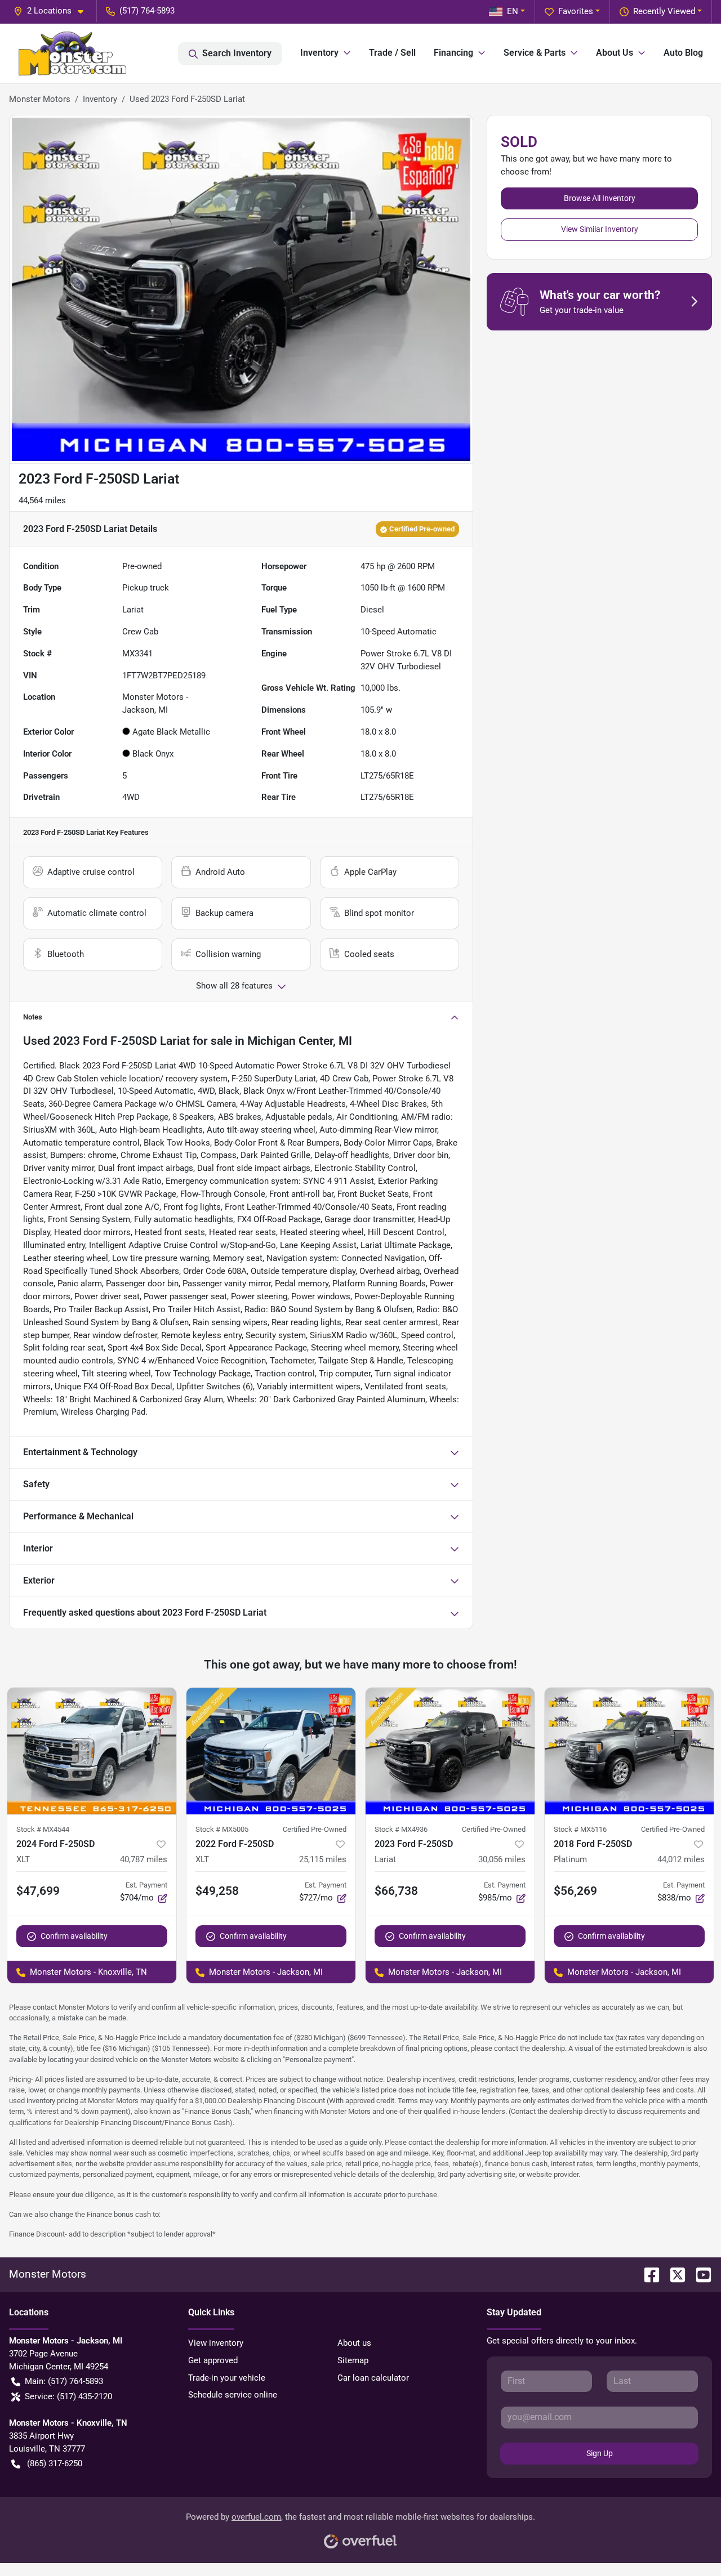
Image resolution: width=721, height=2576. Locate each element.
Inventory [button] (319, 53)
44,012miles (681, 1859)
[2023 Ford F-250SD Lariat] (450, 1751)
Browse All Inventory (600, 198)
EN (513, 11)
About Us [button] (615, 53)
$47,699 (38, 1891)
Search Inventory (237, 53)
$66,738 (396, 1891)
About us (354, 2343)
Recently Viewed (664, 11)
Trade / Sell (392, 53)
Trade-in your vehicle (227, 2378)
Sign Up (600, 2453)
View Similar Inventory (600, 229)
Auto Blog (683, 53)
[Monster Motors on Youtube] (699, 2274)
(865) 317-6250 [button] (55, 2463)
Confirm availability (74, 1936)
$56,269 (575, 1891)
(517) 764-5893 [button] (147, 11)
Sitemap (353, 2360)
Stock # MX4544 (43, 1829)
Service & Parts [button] (535, 53)
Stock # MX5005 (222, 1829)
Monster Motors (40, 99)
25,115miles (323, 1859)
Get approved (213, 2360)
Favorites (576, 11)
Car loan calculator (373, 2378)
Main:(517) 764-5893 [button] (64, 2381)
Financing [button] (453, 53)
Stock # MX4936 (401, 1829)
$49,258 (217, 1891)
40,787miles (144, 1859)
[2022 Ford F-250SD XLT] (271, 1751)
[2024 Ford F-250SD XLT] (92, 1751)
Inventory (100, 99)
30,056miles (502, 1859)
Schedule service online (233, 2395)
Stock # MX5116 (580, 1829)
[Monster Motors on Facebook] (647, 2274)
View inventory (216, 2343)
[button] (53, 11)
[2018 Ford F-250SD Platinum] (629, 1751)
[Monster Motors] (72, 53)
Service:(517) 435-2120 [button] (68, 2396)
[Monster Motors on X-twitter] (673, 2274)
